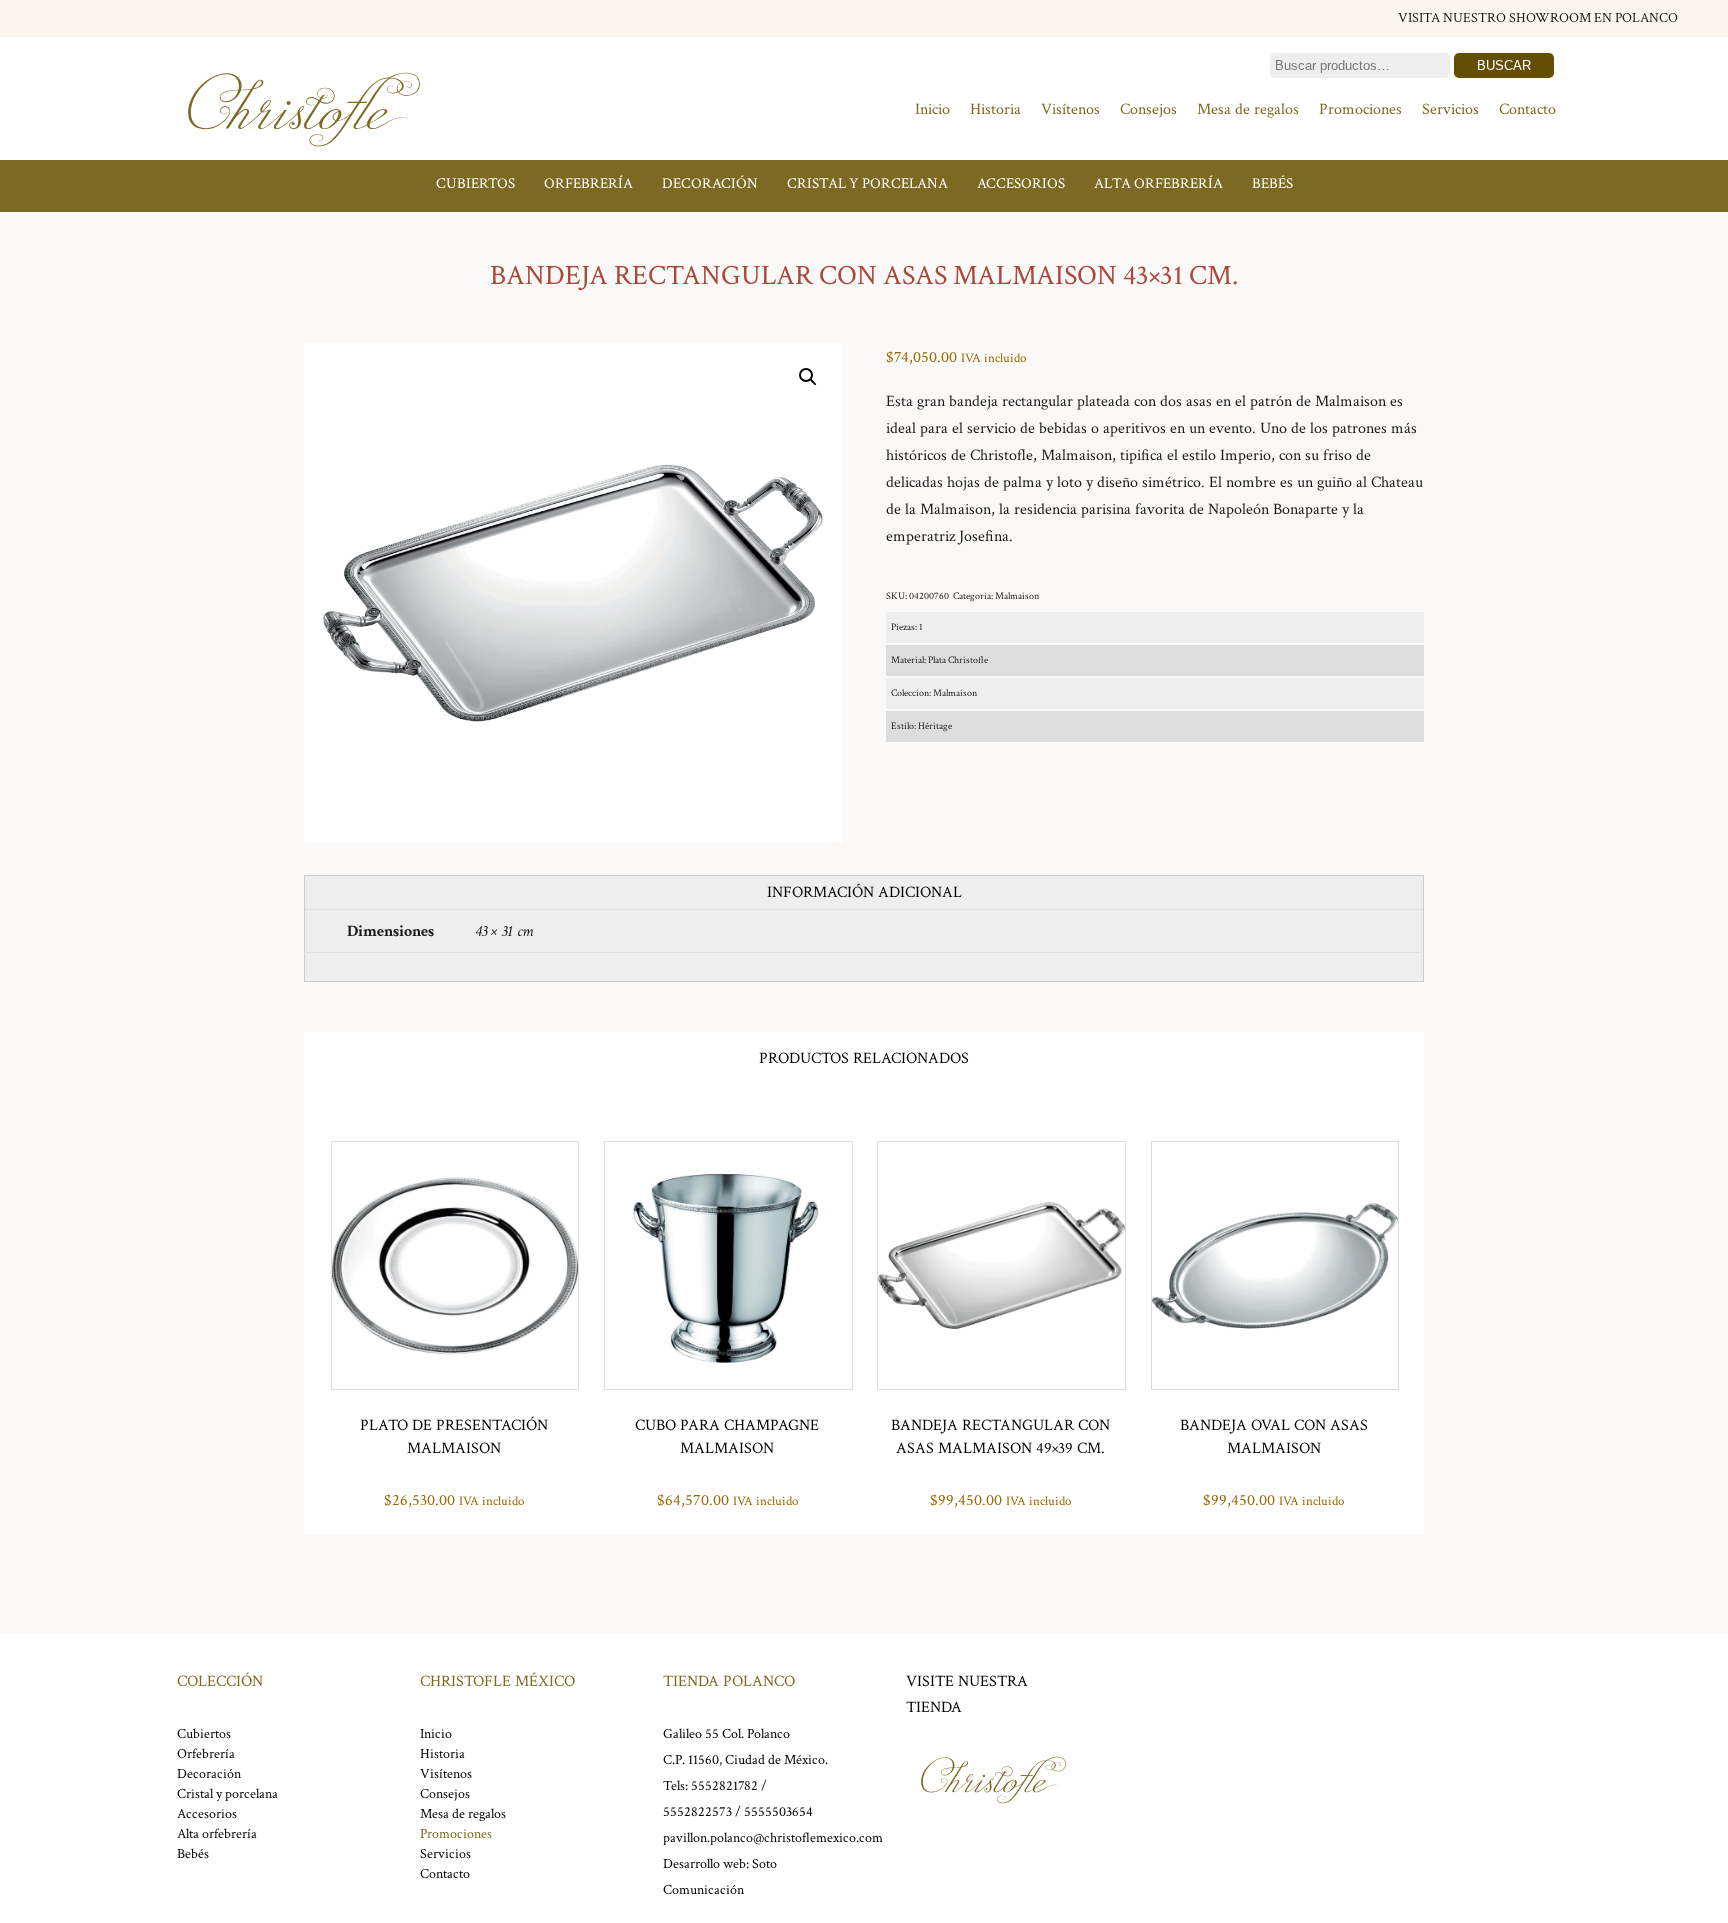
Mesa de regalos (1248, 109)
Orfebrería (588, 183)
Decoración (710, 183)
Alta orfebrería (1158, 183)
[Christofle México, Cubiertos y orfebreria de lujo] (304, 157)
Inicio (932, 109)
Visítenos (1070, 109)
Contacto (1527, 109)
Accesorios (1021, 183)
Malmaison (1017, 596)
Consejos (1148, 109)
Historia (995, 109)
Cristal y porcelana (867, 183)
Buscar (1504, 65)
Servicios (1450, 109)
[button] (808, 377)
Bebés (1272, 183)
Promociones (1360, 109)
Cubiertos (475, 183)
